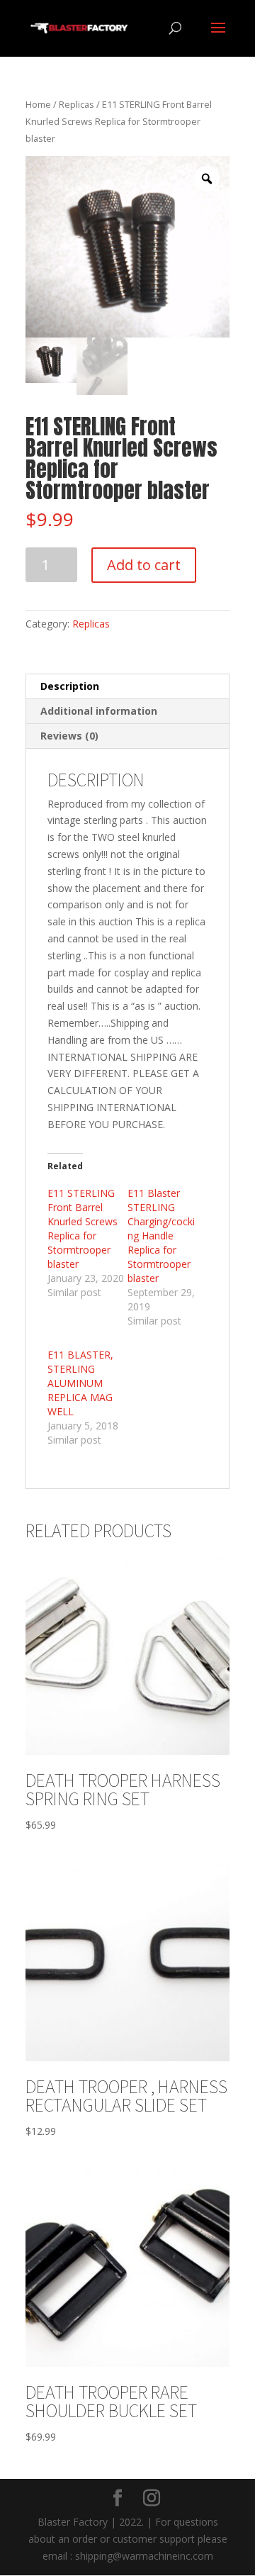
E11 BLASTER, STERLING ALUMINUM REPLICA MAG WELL (80, 1383)
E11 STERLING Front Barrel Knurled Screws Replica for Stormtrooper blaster (83, 1228)
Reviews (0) (69, 736)
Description (70, 686)
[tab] (127, 687)
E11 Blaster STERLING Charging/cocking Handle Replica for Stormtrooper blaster (161, 1236)
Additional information (99, 711)
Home (38, 104)
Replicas (76, 104)
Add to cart (144, 565)
